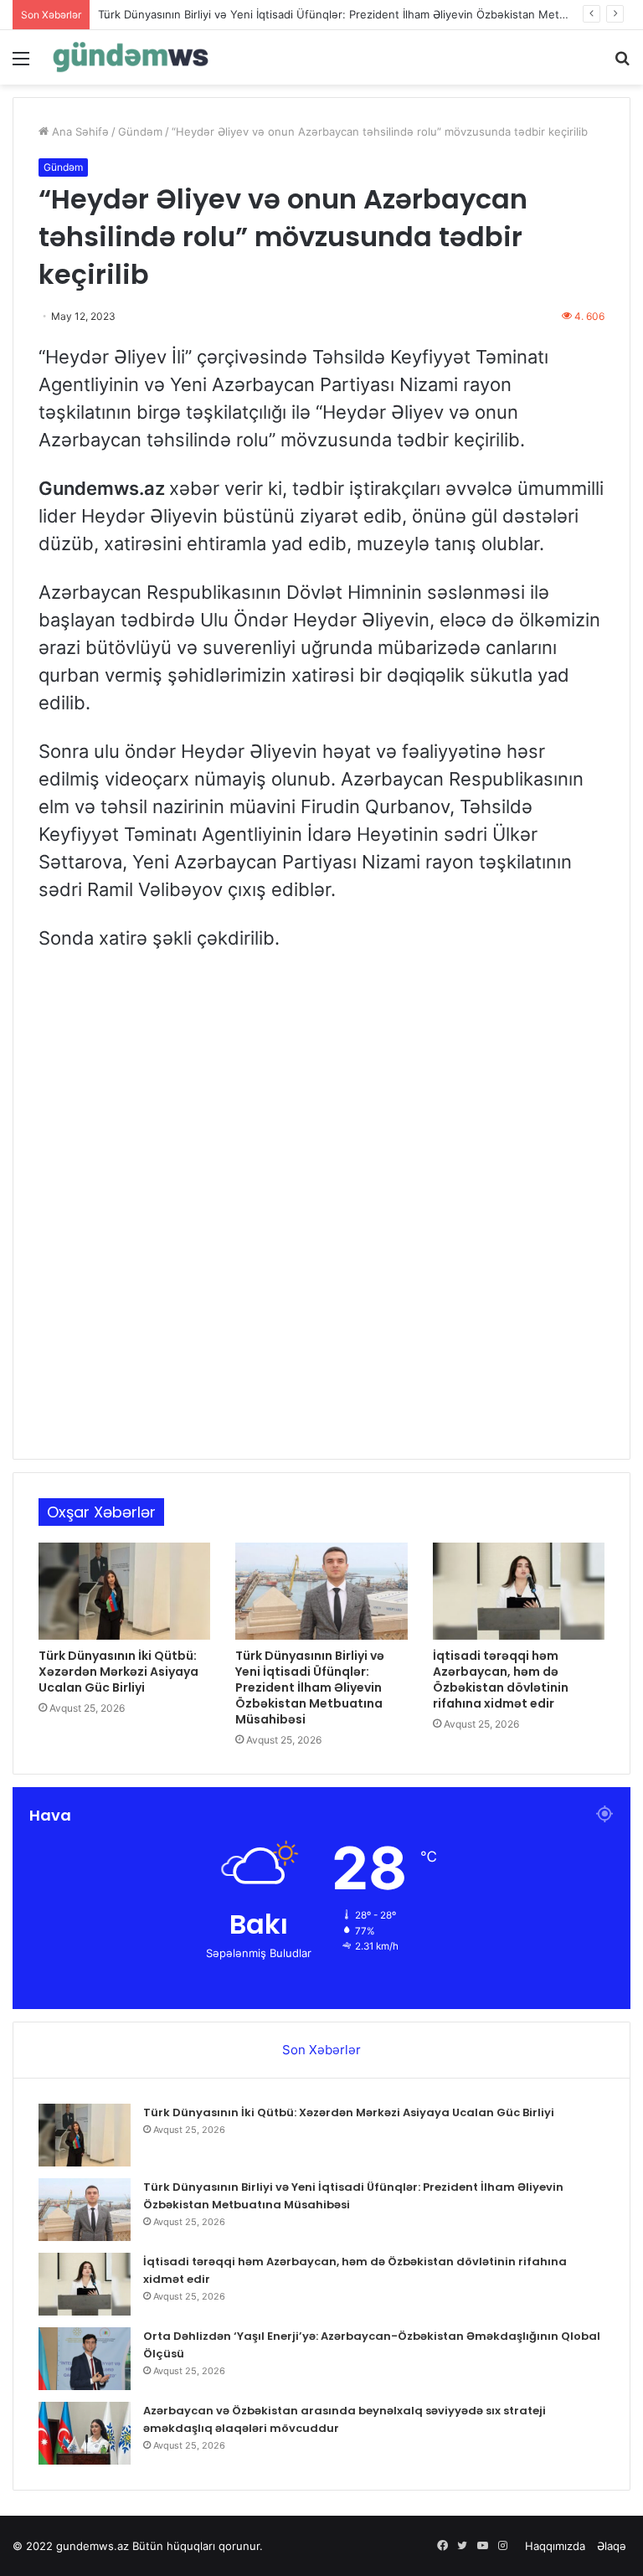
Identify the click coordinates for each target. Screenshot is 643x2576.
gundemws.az (93, 2546)
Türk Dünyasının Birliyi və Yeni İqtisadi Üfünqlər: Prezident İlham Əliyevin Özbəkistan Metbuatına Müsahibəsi (310, 1687)
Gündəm (140, 131)
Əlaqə (612, 2546)
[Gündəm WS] (131, 57)
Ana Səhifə (79, 131)
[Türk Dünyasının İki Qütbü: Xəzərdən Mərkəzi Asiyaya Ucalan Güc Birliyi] (124, 1591)
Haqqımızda (555, 2546)
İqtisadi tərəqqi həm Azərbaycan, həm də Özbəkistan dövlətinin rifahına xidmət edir (501, 1680)
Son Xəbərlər (321, 2050)
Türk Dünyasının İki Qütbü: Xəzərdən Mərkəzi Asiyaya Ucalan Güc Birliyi (118, 1672)
